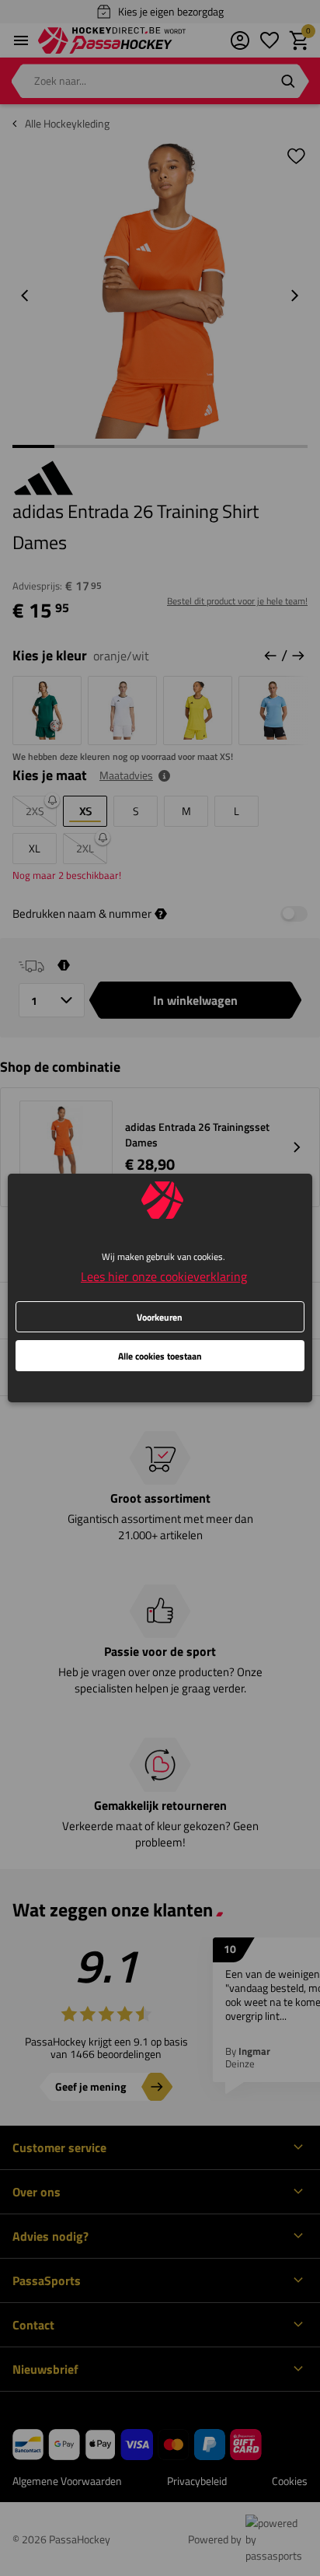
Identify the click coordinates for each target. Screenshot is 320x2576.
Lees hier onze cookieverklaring (164, 1276)
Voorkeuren (160, 1317)
